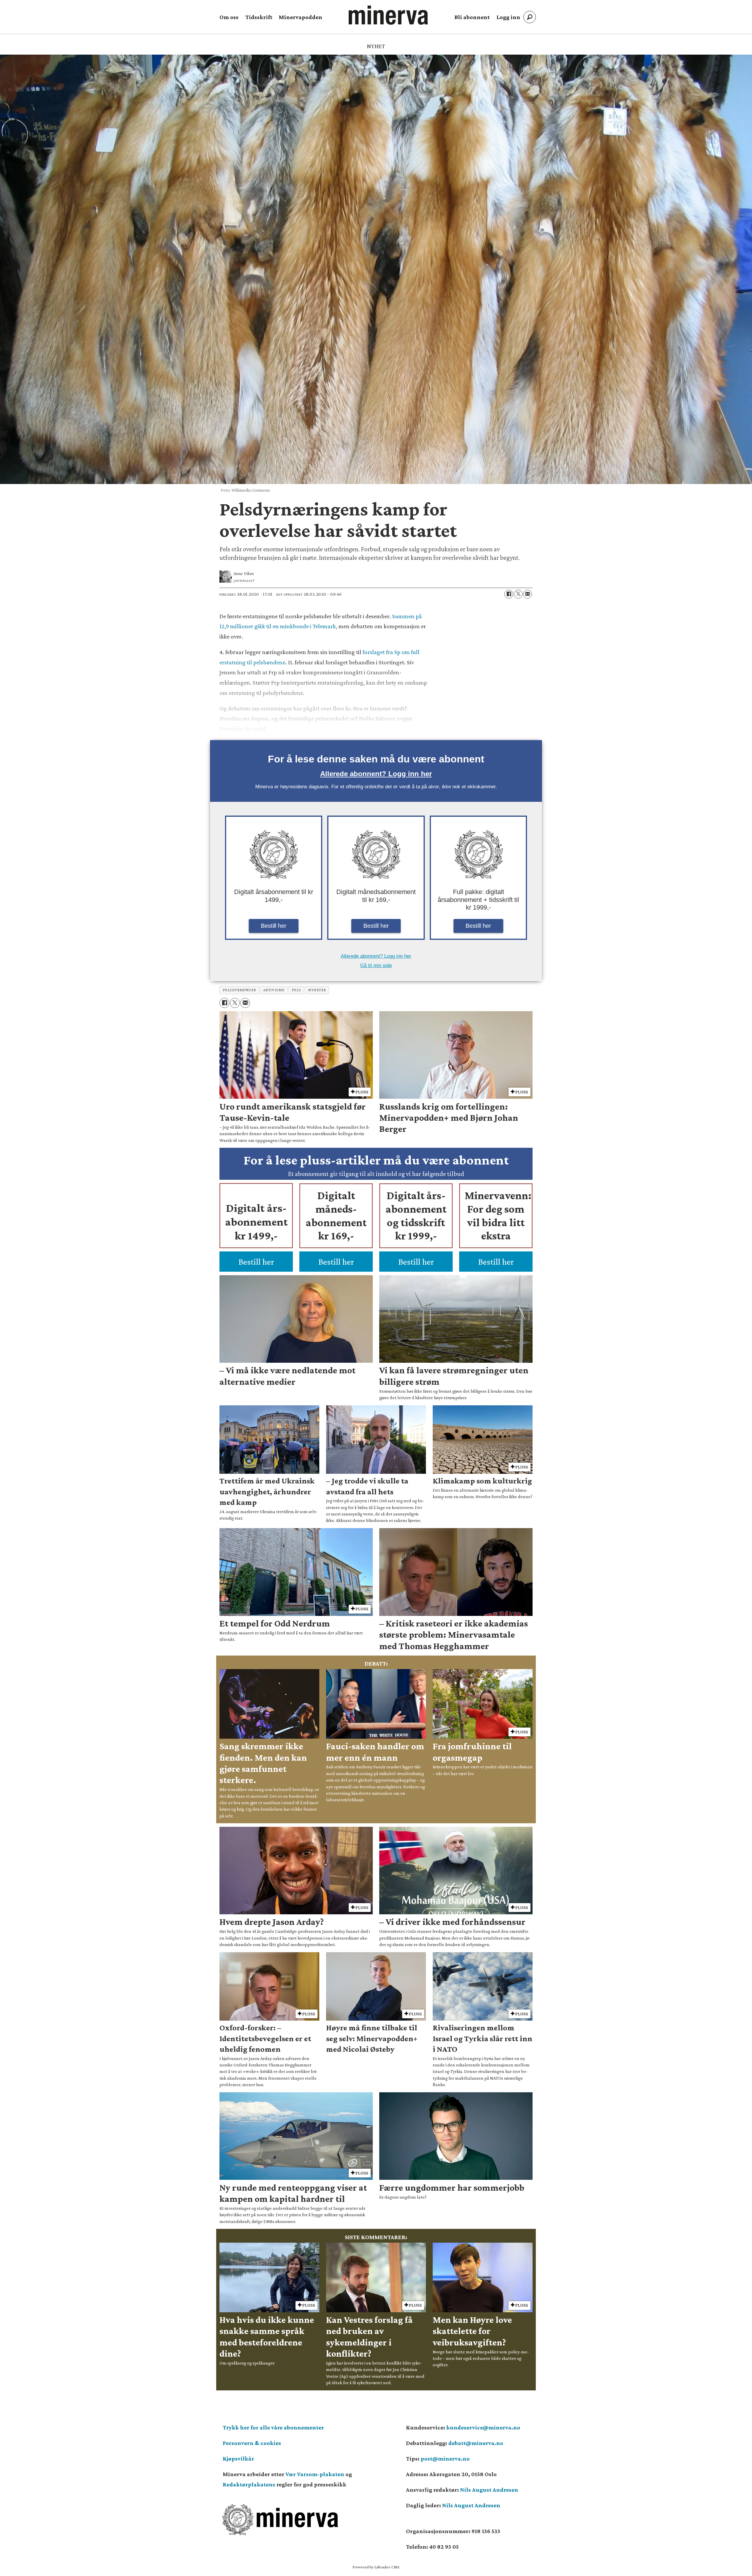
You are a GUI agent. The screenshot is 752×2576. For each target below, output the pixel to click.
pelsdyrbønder (239, 990)
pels (296, 990)
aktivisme (274, 990)
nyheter (317, 990)
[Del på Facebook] (509, 594)
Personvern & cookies (252, 2443)
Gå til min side (376, 966)
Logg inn (508, 17)
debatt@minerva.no (476, 2443)
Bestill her (274, 926)
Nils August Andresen (489, 2490)
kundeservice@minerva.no (483, 2427)
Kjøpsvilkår (238, 2459)
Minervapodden (301, 17)
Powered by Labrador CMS (376, 2567)
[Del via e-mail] (528, 594)
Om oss (229, 17)
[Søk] (530, 17)
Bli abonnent (472, 17)
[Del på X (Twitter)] (518, 594)
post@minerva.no (445, 2459)
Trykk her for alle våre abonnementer (273, 2427)
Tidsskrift (259, 17)
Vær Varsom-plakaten (315, 2474)
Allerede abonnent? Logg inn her (376, 774)
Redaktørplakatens (249, 2484)
